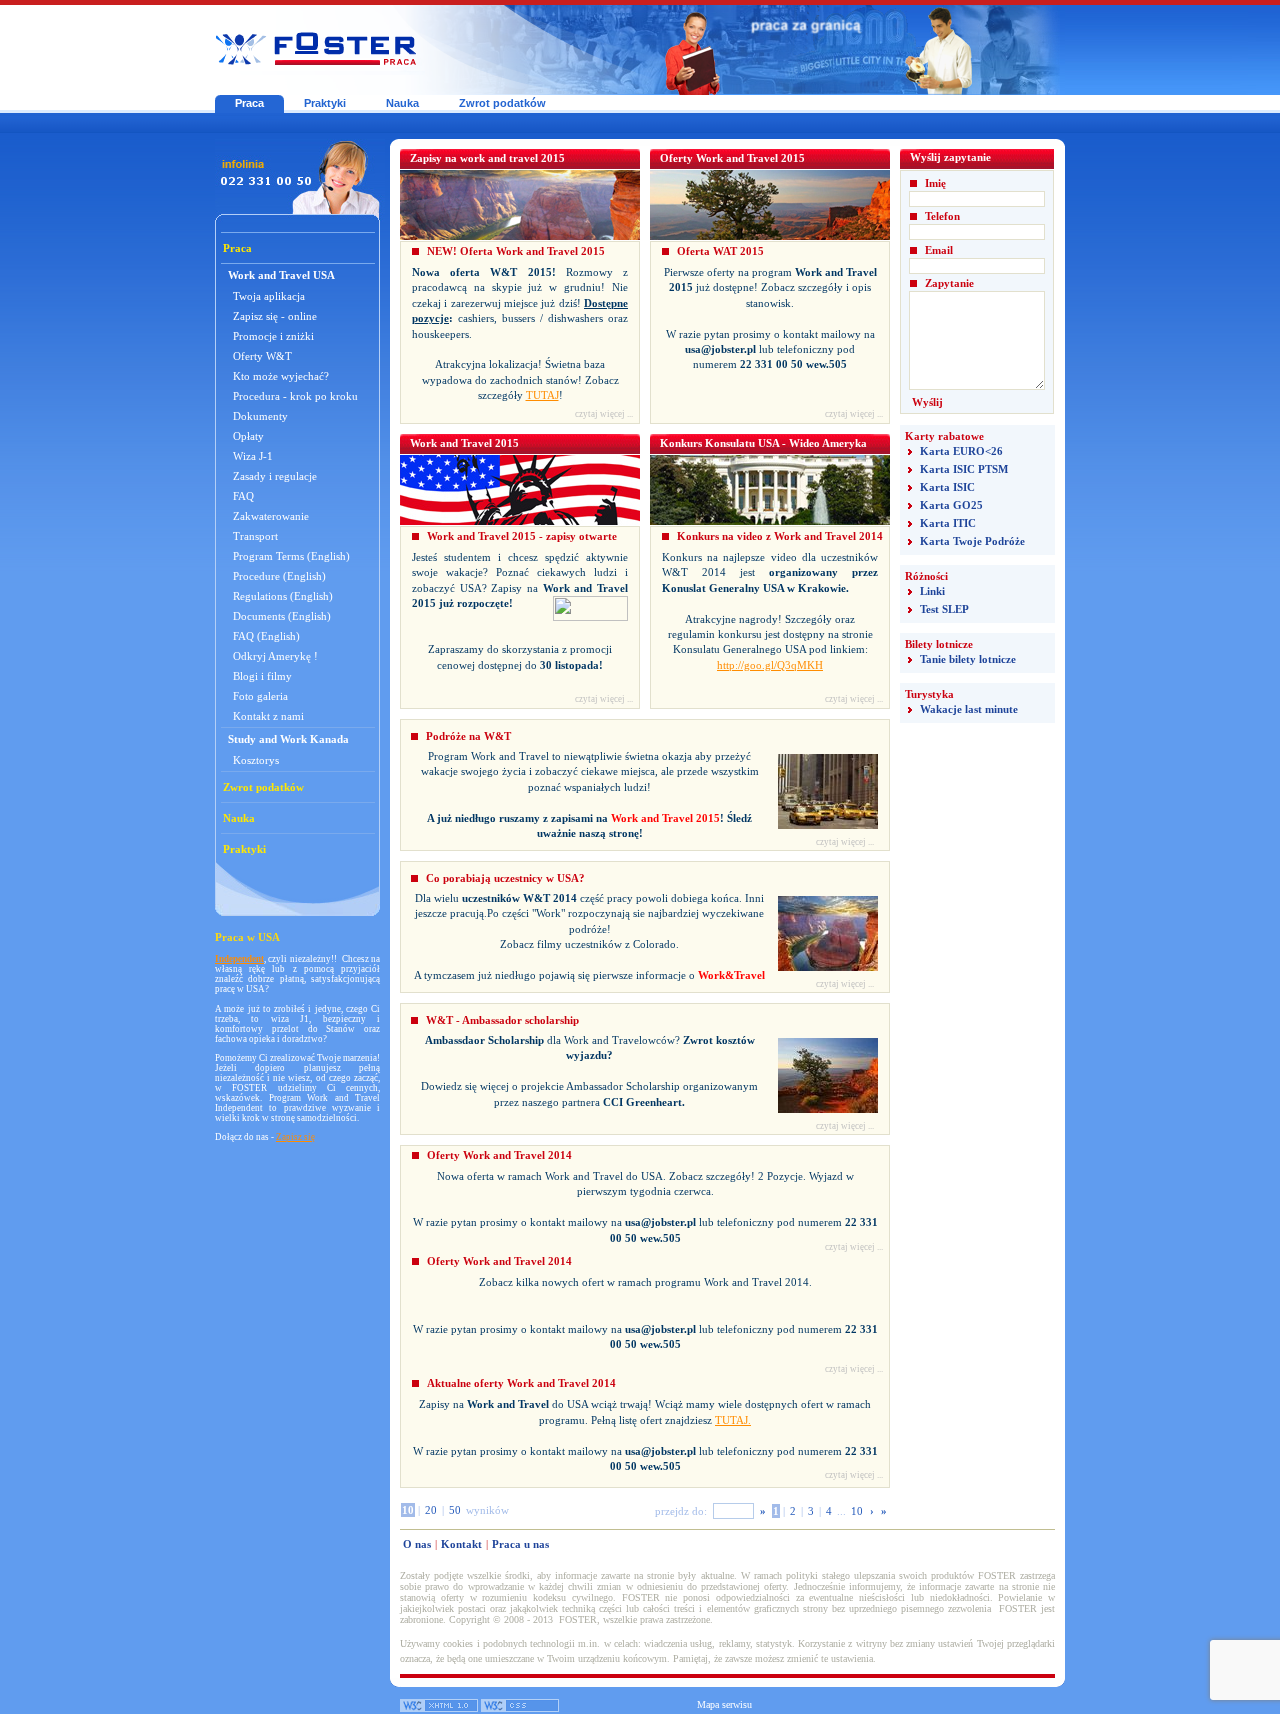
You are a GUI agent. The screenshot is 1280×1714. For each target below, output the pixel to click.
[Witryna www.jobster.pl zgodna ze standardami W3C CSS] (520, 1708)
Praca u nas (520, 1544)
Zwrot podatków (502, 103)
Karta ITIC (948, 523)
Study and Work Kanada (288, 739)
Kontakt (461, 1544)
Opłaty (248, 436)
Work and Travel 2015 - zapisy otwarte (522, 536)
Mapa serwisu (724, 1704)
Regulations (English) (283, 596)
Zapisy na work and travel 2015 (487, 158)
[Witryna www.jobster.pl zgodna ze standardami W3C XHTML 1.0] (439, 1708)
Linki (932, 591)
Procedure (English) (279, 576)
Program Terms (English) (291, 556)
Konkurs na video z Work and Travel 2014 (780, 536)
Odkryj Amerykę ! (275, 656)
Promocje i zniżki (273, 336)
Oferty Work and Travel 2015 (732, 158)
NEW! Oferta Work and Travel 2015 (516, 251)
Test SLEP (944, 609)
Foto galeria (260, 696)
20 (431, 1510)
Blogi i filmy (262, 676)
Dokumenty (260, 416)
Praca (249, 103)
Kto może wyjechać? (281, 376)
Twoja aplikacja (269, 296)
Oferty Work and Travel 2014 (499, 1155)
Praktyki (325, 103)
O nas (417, 1544)
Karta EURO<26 (961, 451)
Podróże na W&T (468, 736)
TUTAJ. (733, 1420)
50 (455, 1510)
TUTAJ (542, 395)
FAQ (243, 496)
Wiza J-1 (253, 456)
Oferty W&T (262, 356)
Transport (255, 536)
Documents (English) (282, 616)
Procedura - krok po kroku (295, 396)
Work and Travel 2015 (464, 443)
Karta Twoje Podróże (972, 541)
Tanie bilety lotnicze (968, 659)
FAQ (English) (266, 636)
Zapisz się (295, 1137)
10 (857, 1511)
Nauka (402, 103)
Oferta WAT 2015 (720, 251)
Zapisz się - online (275, 316)
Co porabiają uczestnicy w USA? (505, 878)
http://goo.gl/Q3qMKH (770, 665)
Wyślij (927, 402)
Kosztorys (256, 760)
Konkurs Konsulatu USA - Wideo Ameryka (763, 443)
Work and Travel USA (281, 275)
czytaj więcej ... (604, 414)
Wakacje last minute (969, 709)
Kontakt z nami (268, 716)
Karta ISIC (947, 487)
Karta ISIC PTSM (964, 469)
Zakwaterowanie (271, 516)
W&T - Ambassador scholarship (502, 1020)
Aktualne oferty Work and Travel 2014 (521, 1383)
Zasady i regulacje (275, 476)
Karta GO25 (951, 505)
